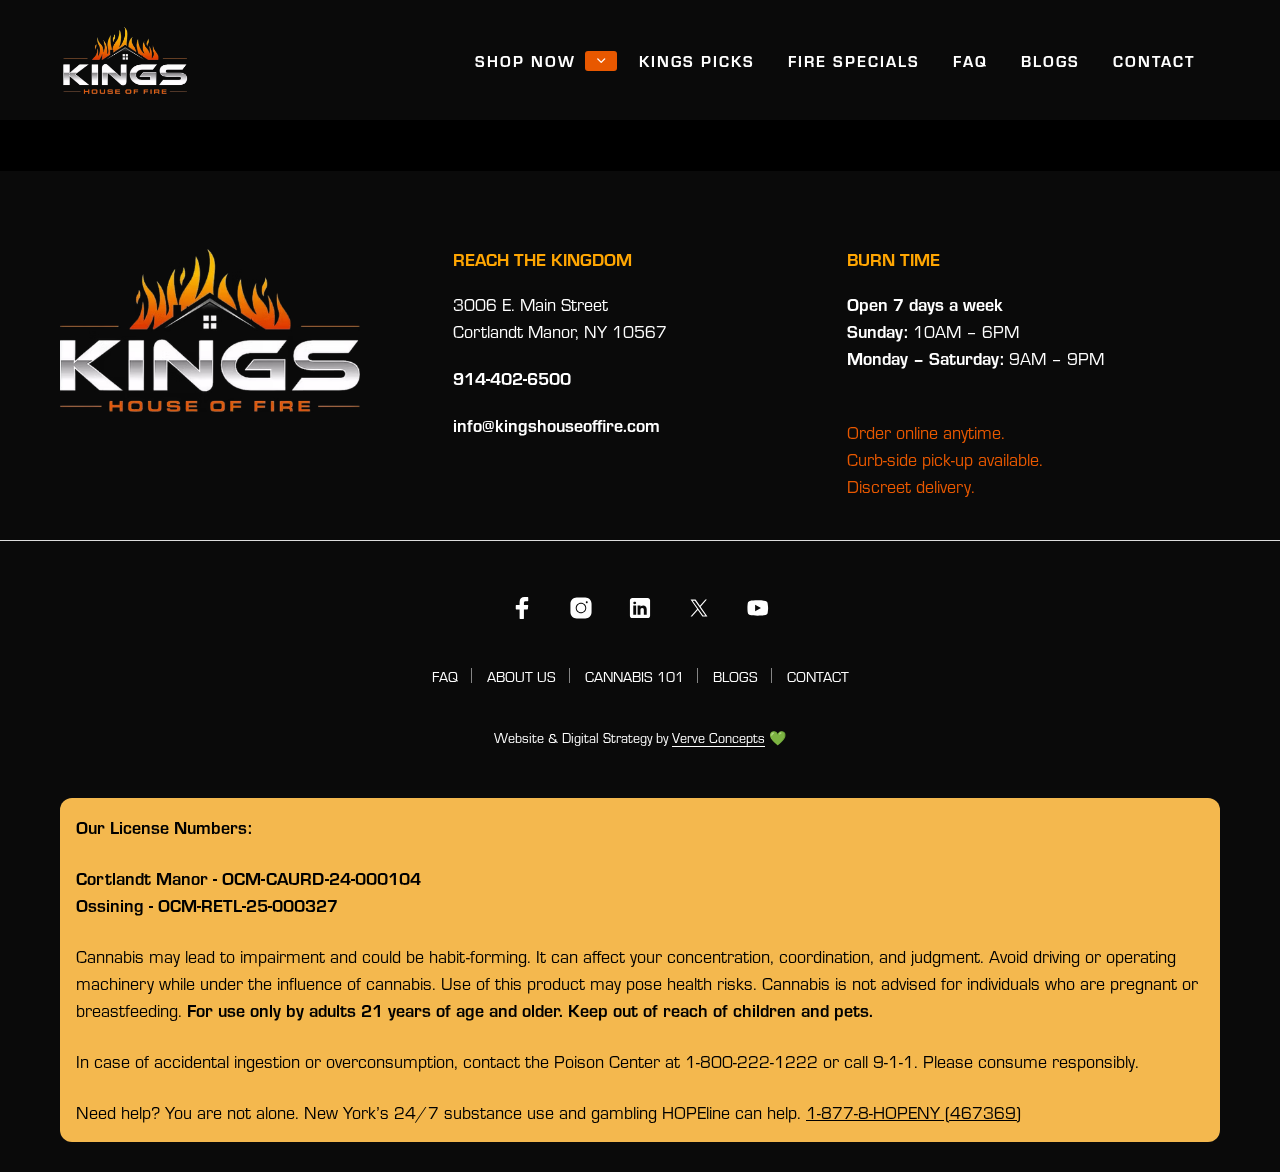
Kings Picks (697, 60)
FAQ (970, 60)
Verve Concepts (718, 739)
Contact (1154, 60)
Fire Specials (854, 60)
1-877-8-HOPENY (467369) (913, 1112)
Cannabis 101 (634, 676)
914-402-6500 (512, 378)
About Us (521, 676)
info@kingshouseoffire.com (556, 425)
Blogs (1050, 60)
